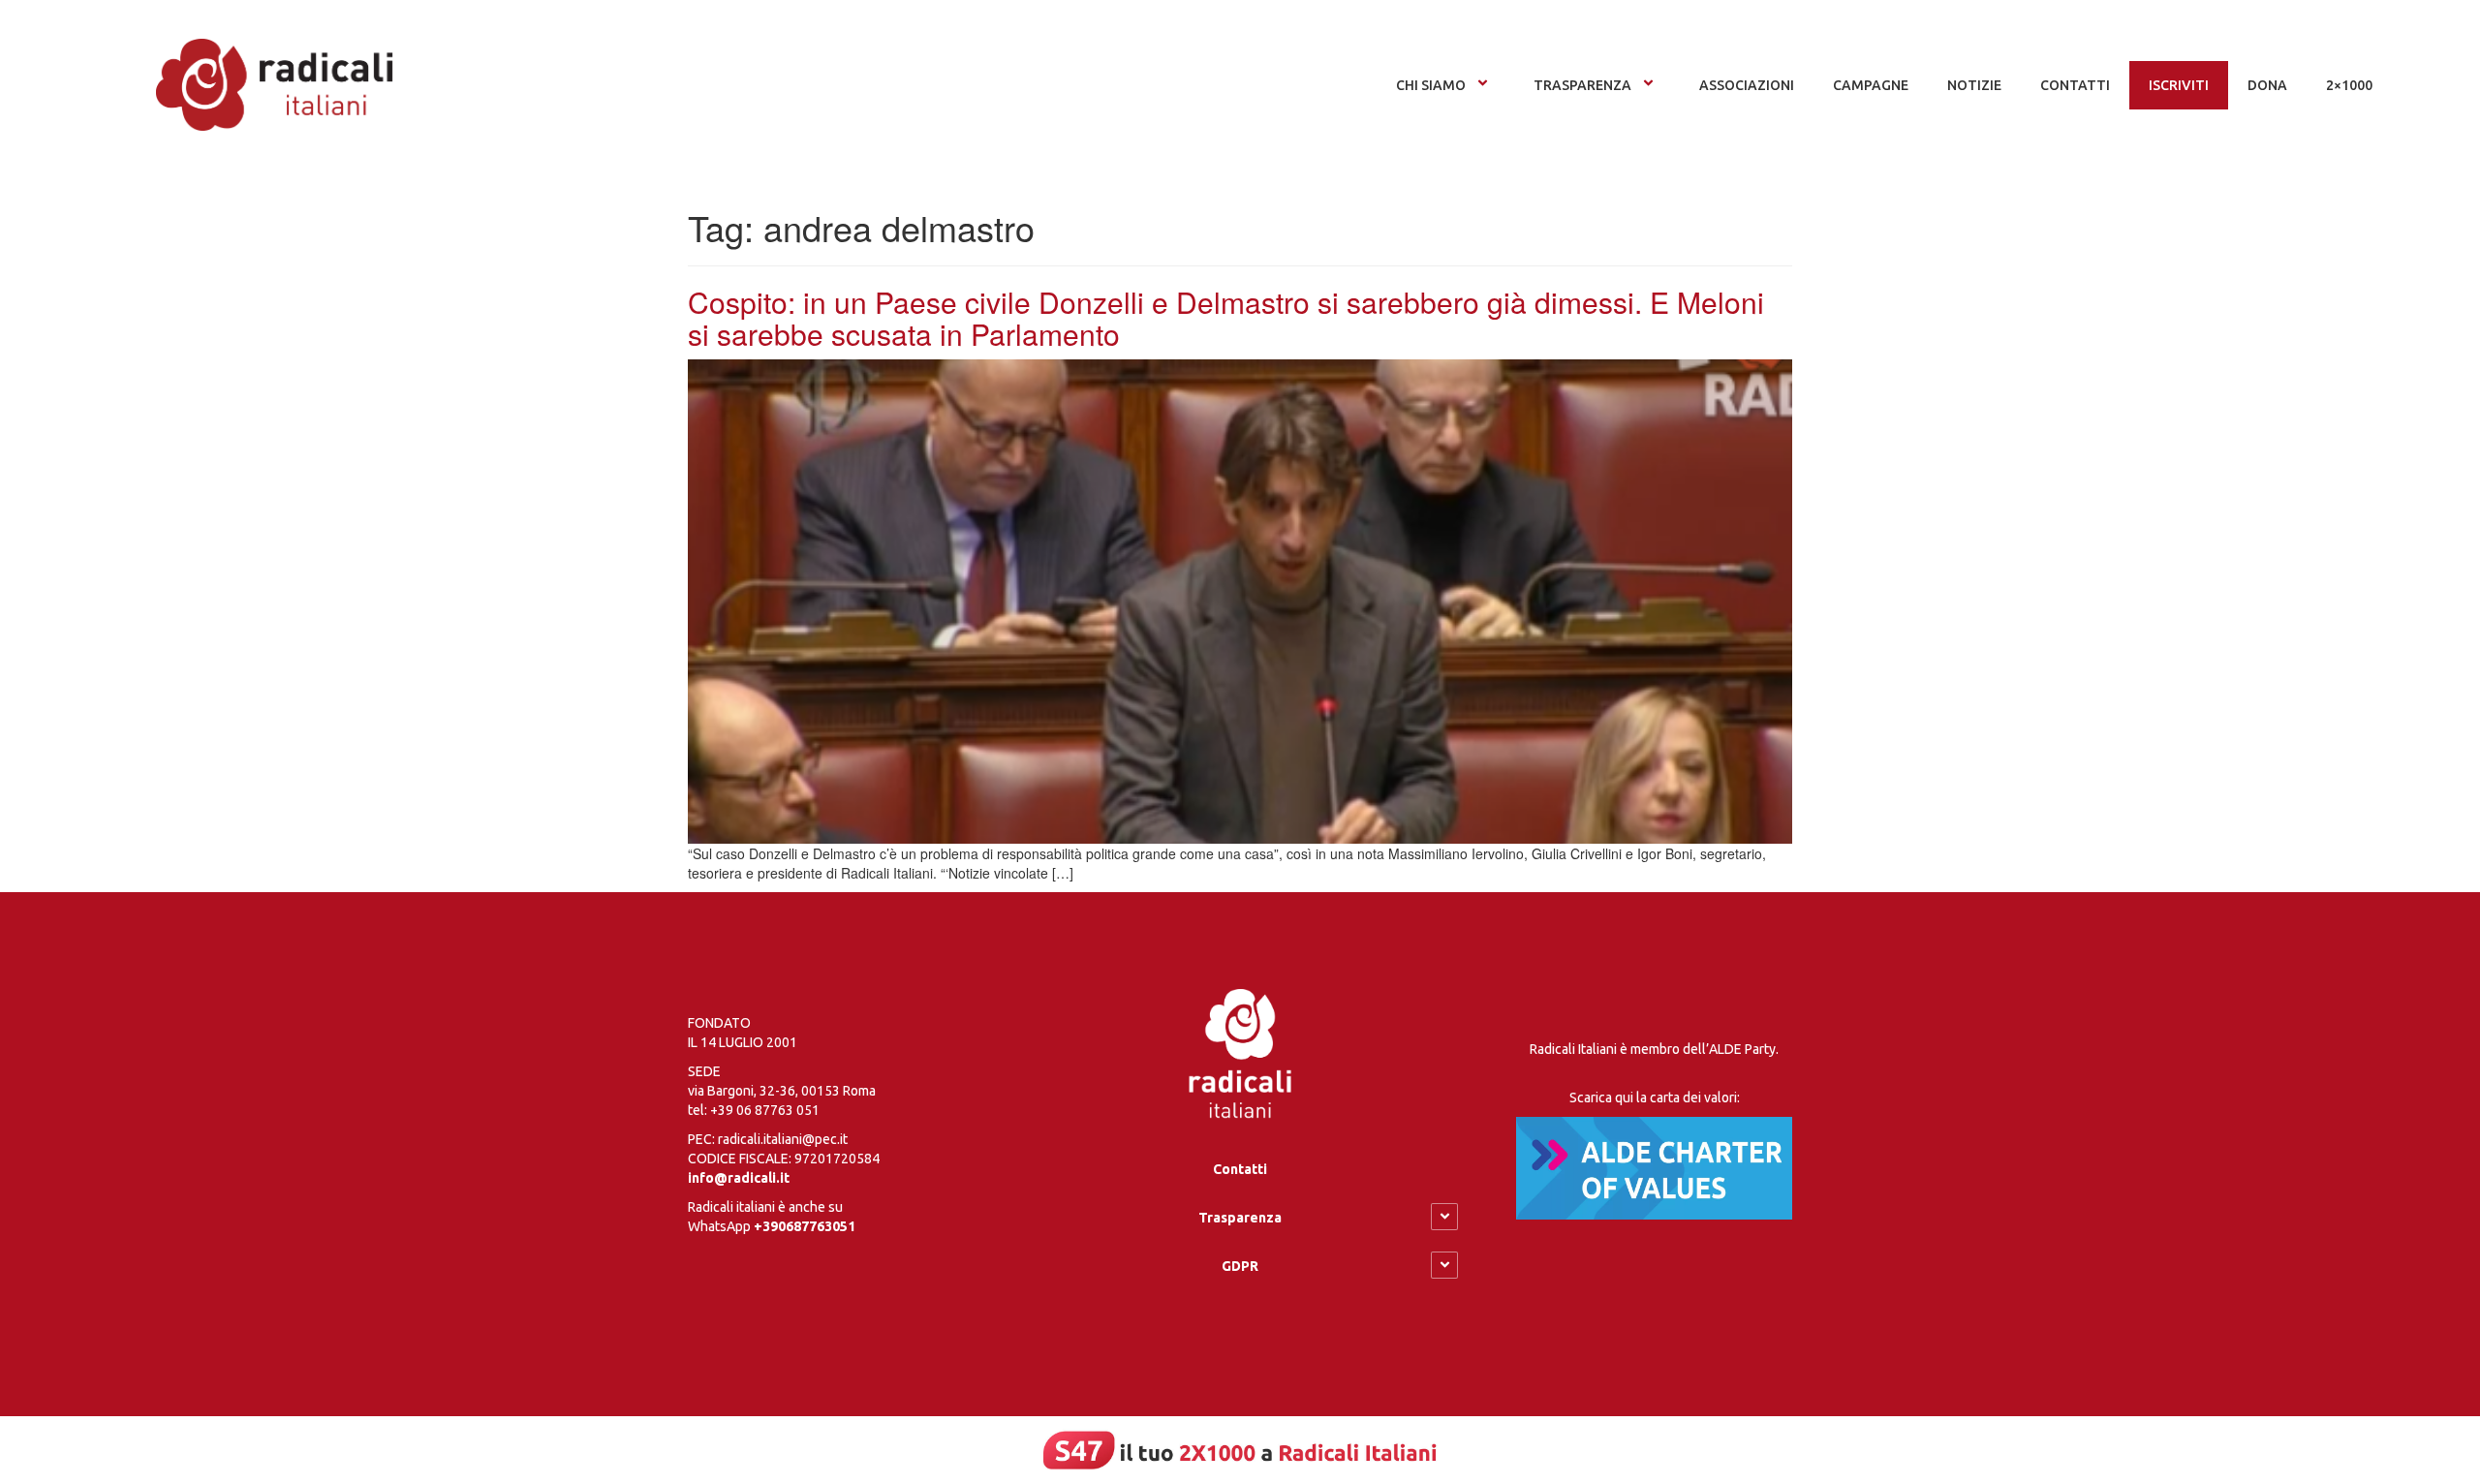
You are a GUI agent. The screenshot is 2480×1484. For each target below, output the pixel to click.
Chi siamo (1431, 85)
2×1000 (2349, 85)
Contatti (1240, 1169)
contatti (2075, 85)
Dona (2267, 85)
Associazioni (1747, 85)
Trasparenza (1582, 85)
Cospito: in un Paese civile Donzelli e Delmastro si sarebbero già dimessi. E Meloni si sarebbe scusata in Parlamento (1226, 318)
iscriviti (2179, 85)
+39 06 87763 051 (765, 1110)
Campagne (1871, 85)
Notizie (1974, 85)
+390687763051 (805, 1226)
